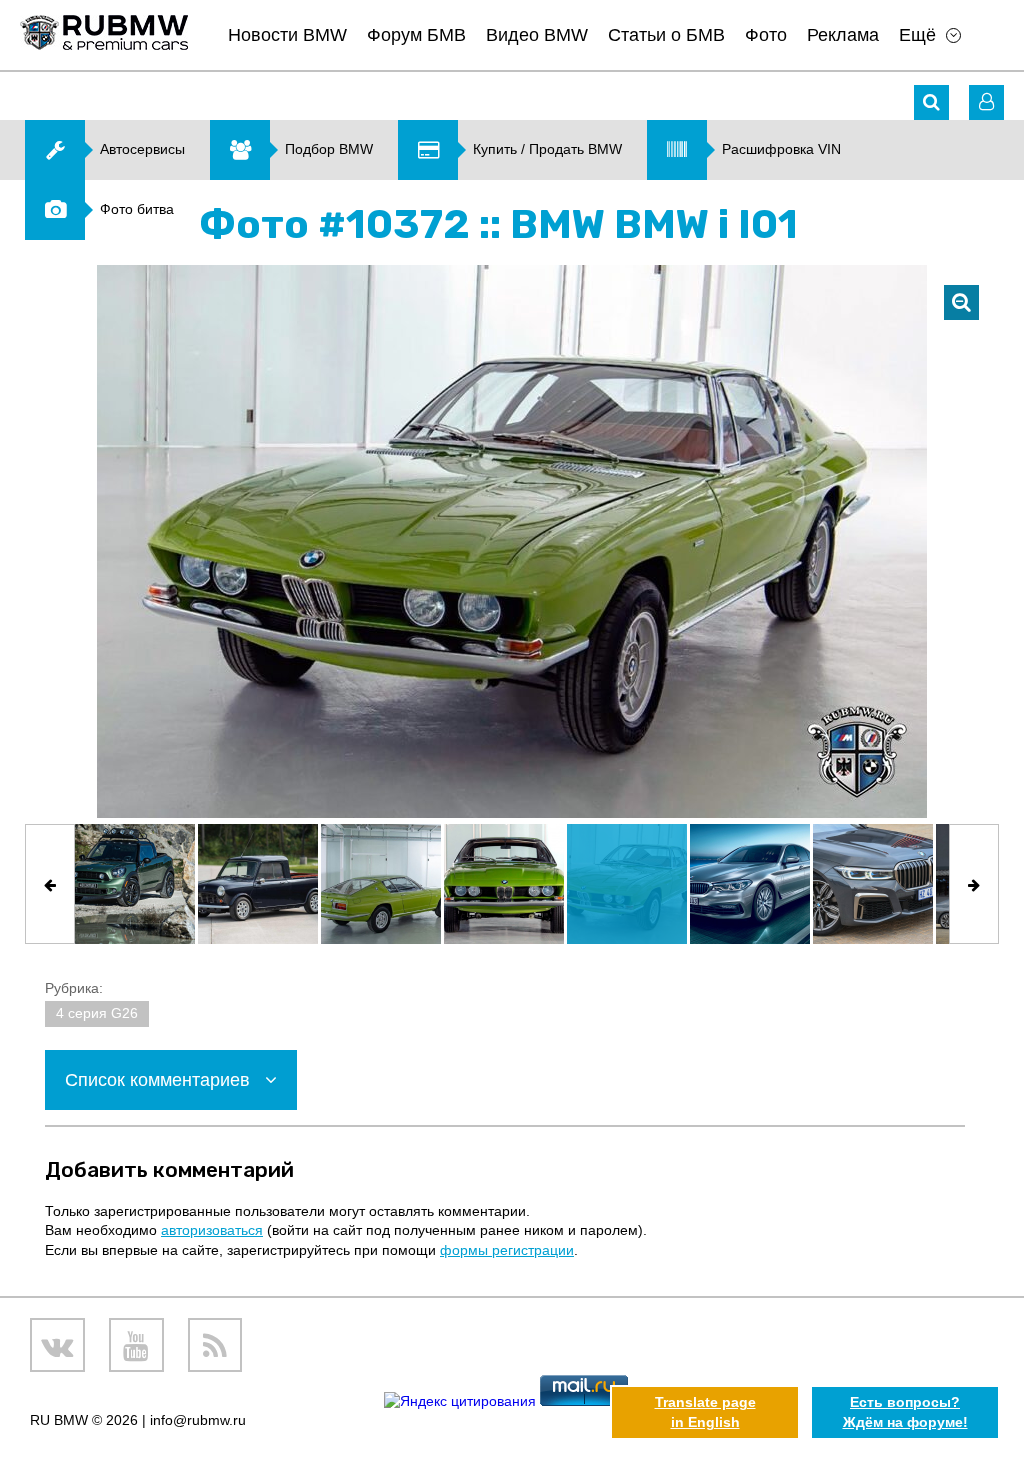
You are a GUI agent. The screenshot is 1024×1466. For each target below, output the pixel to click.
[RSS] (215, 1345)
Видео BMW (537, 35)
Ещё (917, 35)
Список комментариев (160, 1080)
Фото (766, 35)
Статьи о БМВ (666, 35)
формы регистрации (507, 1250)
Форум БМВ (416, 35)
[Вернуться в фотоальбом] (961, 302)
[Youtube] (136, 1345)
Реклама (843, 35)
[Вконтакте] (57, 1345)
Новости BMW (287, 35)
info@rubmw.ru (198, 1420)
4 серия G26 (97, 1013)
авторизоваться (212, 1230)
